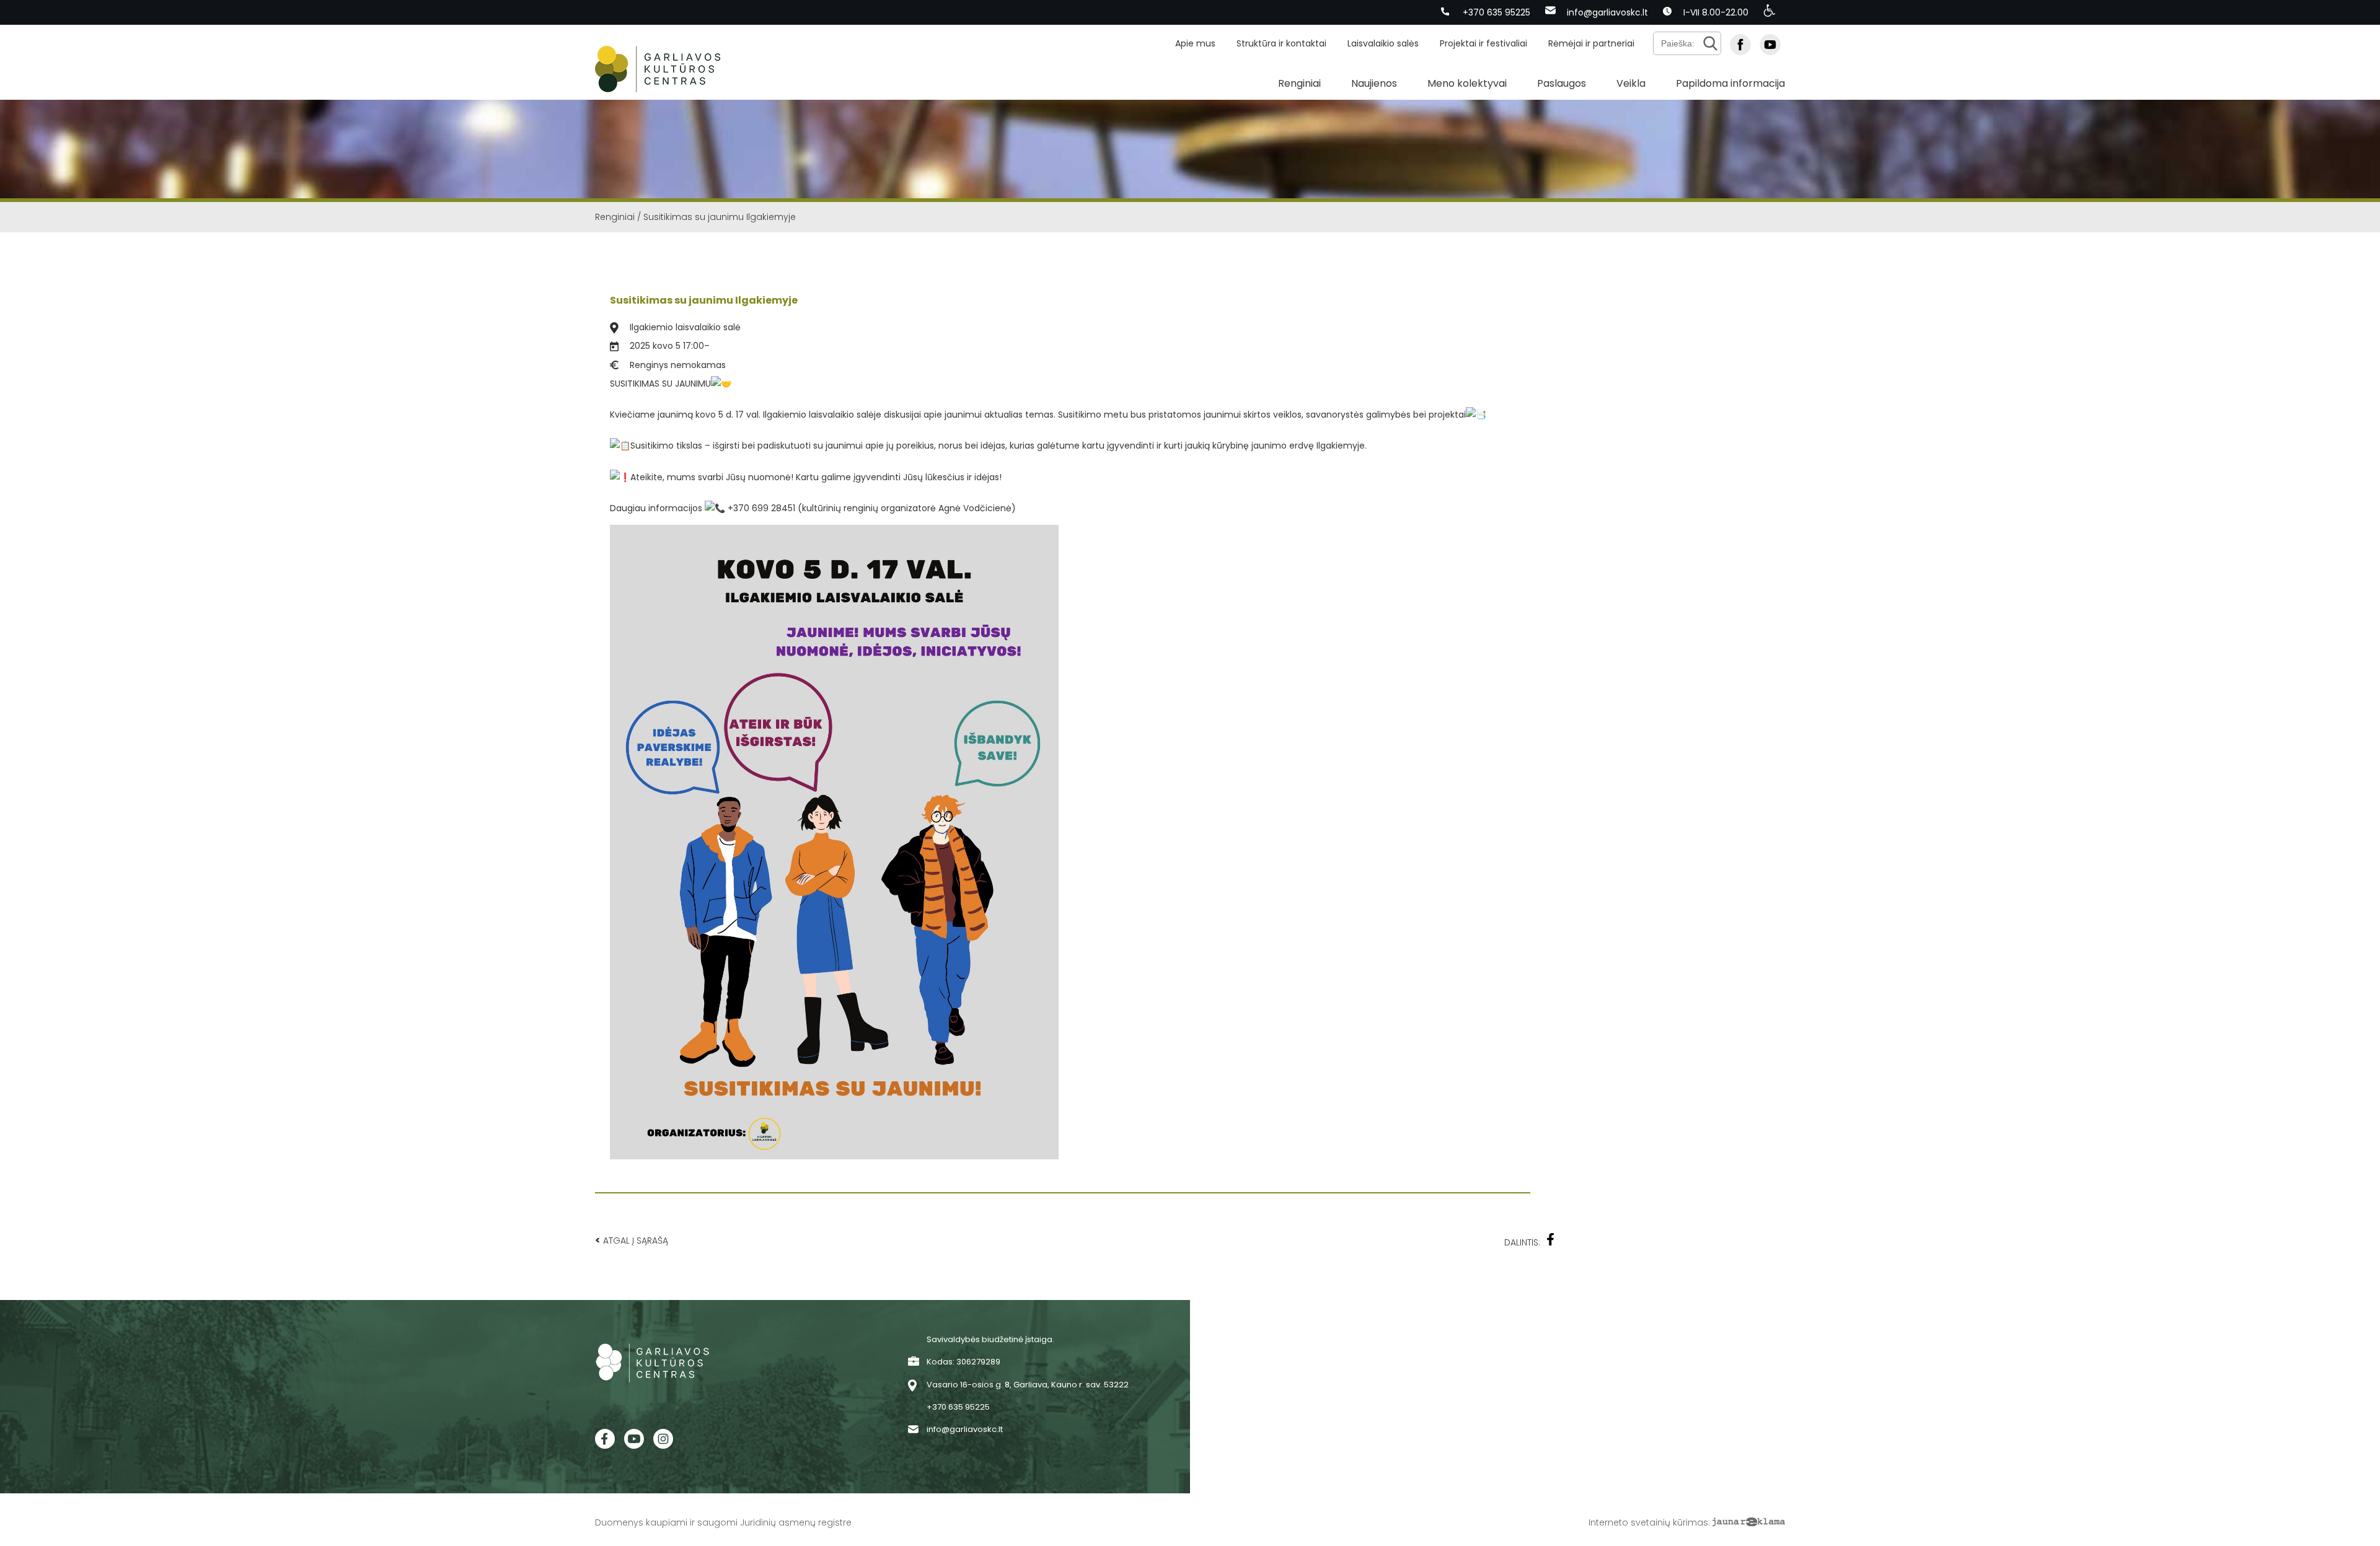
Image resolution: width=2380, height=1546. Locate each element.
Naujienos (1374, 83)
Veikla (1631, 83)
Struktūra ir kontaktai (1281, 43)
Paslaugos (1562, 83)
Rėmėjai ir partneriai (1591, 43)
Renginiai (1299, 83)
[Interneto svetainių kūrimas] (1749, 1522)
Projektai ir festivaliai (1483, 43)
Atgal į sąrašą (632, 1240)
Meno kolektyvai (1467, 83)
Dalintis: (1522, 1242)
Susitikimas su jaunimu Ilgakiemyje (704, 300)
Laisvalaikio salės (1383, 43)
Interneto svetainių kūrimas (1648, 1522)
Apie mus (1195, 43)
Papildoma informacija (1730, 83)
